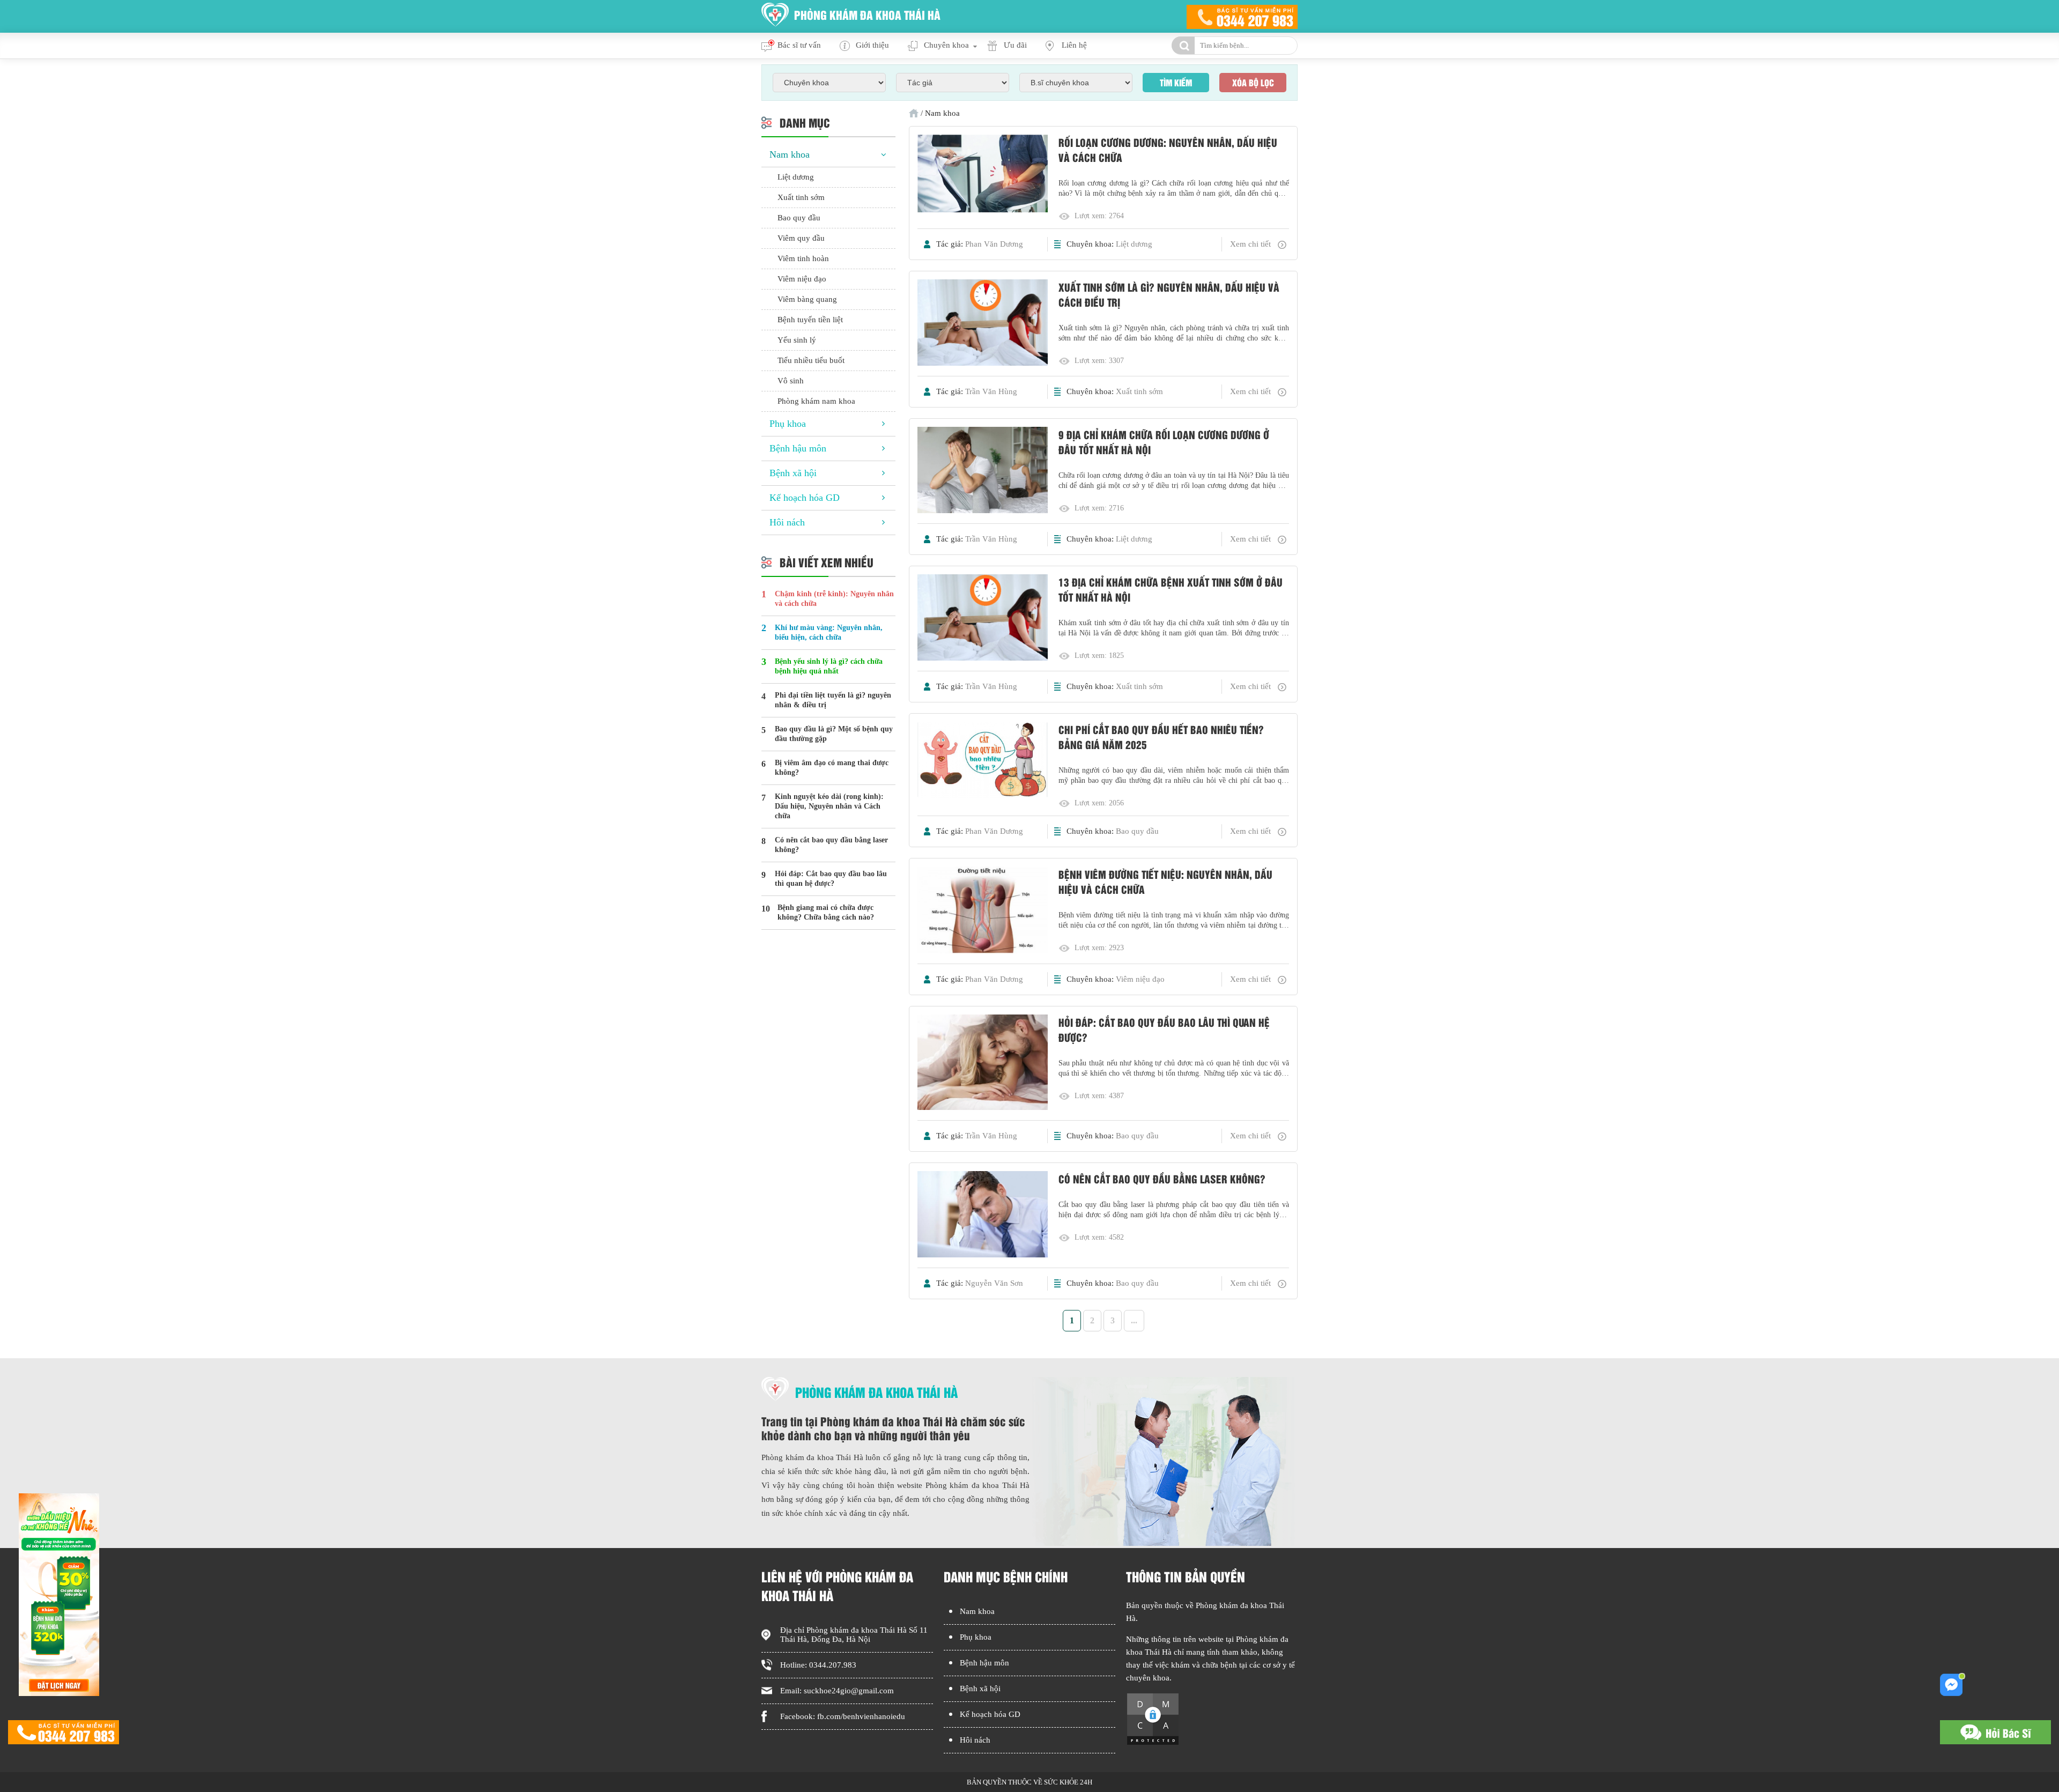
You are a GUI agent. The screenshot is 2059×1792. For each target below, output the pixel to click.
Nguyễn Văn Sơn (994, 1283)
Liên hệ (1074, 45)
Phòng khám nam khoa (816, 401)
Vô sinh (791, 381)
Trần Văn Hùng (991, 391)
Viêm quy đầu (801, 238)
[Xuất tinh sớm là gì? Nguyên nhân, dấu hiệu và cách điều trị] (983, 324)
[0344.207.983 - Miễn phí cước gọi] (1242, 16)
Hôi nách (787, 522)
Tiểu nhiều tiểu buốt (811, 360)
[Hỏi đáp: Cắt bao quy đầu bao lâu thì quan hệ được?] (983, 1063)
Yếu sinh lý (797, 340)
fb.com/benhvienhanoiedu (861, 1716)
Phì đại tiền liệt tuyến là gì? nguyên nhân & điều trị (833, 700)
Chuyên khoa (946, 45)
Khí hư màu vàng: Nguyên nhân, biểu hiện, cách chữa (829, 632)
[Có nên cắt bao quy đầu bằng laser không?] (983, 1215)
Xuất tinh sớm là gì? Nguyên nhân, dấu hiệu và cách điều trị (1169, 294)
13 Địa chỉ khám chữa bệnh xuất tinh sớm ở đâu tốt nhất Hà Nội (1171, 589)
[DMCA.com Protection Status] (1153, 1743)
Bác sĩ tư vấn (799, 45)
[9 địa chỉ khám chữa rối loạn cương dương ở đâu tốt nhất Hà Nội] (983, 471)
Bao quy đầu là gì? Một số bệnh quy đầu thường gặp (834, 734)
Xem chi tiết (1250, 244)
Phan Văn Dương (994, 244)
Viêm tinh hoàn (803, 258)
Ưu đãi (1015, 45)
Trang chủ (914, 113)
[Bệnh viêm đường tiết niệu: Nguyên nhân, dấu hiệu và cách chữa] (983, 911)
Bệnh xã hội (793, 473)
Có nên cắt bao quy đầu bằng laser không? (1162, 1179)
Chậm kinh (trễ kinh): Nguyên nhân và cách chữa (834, 599)
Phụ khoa (788, 424)
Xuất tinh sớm (1139, 391)
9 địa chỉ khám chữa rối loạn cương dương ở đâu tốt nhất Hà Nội (1164, 442)
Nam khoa (790, 154)
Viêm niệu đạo (1140, 979)
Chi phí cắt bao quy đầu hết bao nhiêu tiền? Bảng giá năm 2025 (1161, 737)
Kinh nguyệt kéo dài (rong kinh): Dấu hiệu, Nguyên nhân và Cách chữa (829, 806)
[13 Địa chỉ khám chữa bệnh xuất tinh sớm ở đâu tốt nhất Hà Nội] (983, 619)
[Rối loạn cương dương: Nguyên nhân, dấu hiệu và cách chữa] (983, 175)
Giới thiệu (872, 45)
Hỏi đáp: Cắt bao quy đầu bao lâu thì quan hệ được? (1164, 1030)
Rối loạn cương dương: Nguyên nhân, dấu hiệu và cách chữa (1168, 150)
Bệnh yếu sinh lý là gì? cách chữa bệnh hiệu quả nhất (829, 666)
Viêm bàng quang (807, 299)
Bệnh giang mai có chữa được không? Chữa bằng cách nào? (826, 912)
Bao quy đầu (1137, 831)
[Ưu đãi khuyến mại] (59, 1693)
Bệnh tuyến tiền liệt (810, 320)
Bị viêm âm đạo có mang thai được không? (832, 768)
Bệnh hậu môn (798, 448)
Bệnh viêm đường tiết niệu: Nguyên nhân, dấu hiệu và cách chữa (1165, 882)
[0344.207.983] (64, 1733)
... (1134, 1320)
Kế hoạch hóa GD (805, 498)
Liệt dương (1134, 244)
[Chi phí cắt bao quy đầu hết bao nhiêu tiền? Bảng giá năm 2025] (983, 761)
